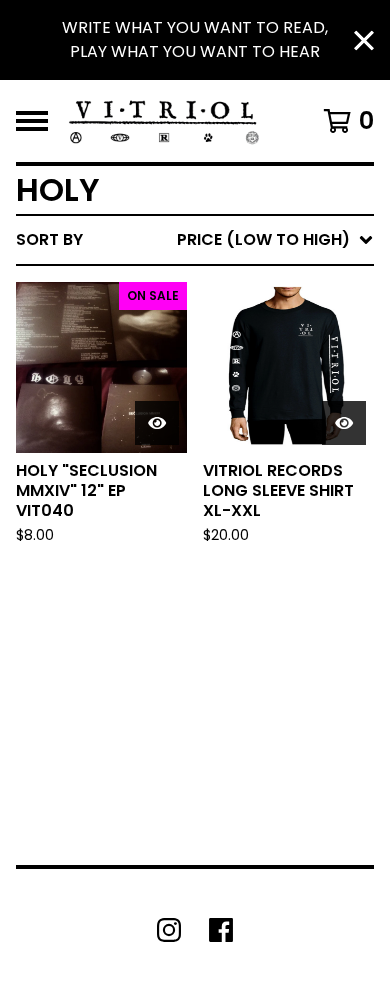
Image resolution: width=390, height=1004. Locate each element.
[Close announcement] (364, 40)
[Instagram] (169, 930)
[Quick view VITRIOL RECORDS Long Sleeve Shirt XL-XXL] (344, 423)
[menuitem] (195, 240)
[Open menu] (32, 121)
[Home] (164, 121)
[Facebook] (221, 930)
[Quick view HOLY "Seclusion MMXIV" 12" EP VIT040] (157, 423)
